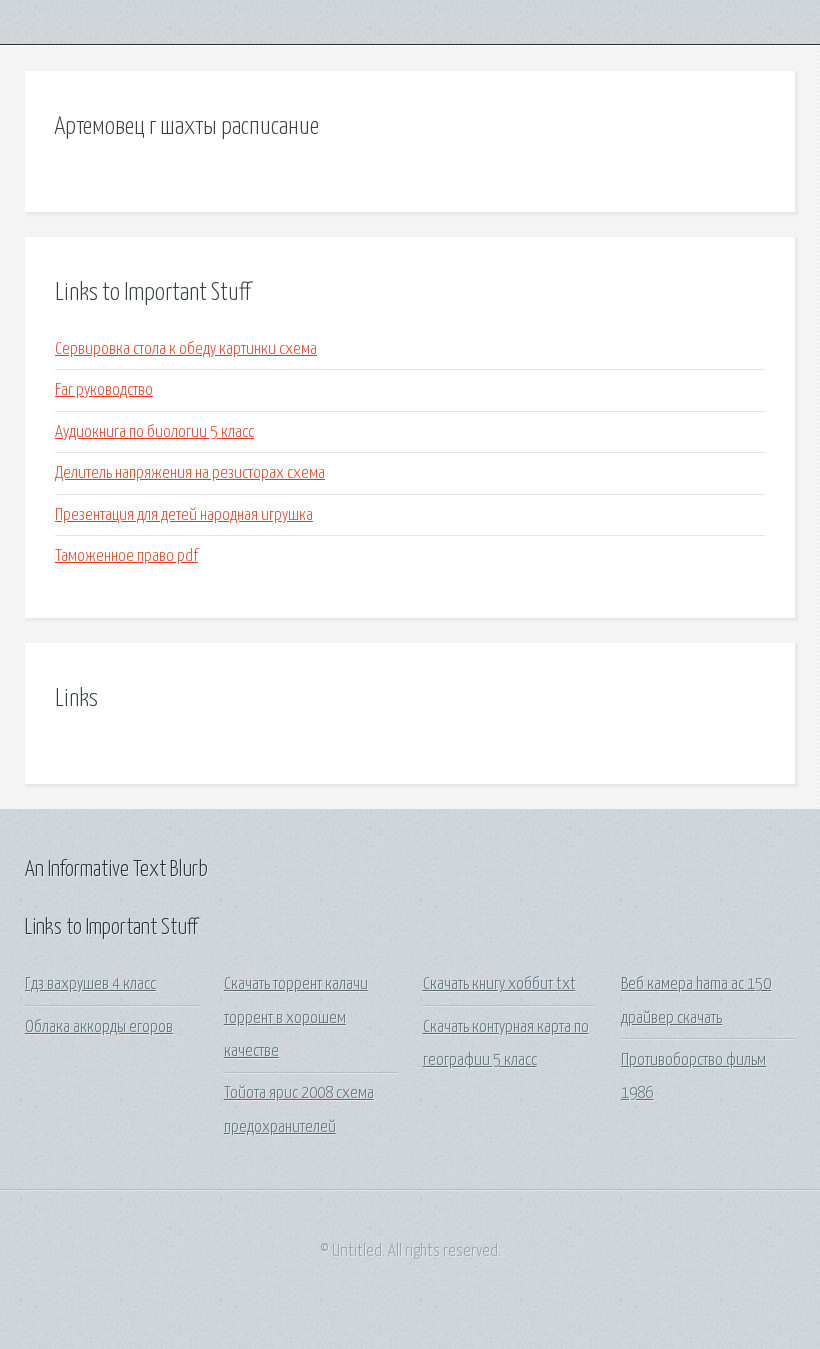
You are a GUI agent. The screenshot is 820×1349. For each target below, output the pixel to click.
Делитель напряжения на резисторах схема (190, 473)
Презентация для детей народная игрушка (184, 515)
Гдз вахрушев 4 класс (90, 984)
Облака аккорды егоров (99, 1027)
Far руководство (104, 390)
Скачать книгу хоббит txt (499, 984)
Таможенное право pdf (126, 556)
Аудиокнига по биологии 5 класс (154, 432)
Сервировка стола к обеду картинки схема (186, 349)
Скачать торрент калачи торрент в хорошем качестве (296, 1018)
